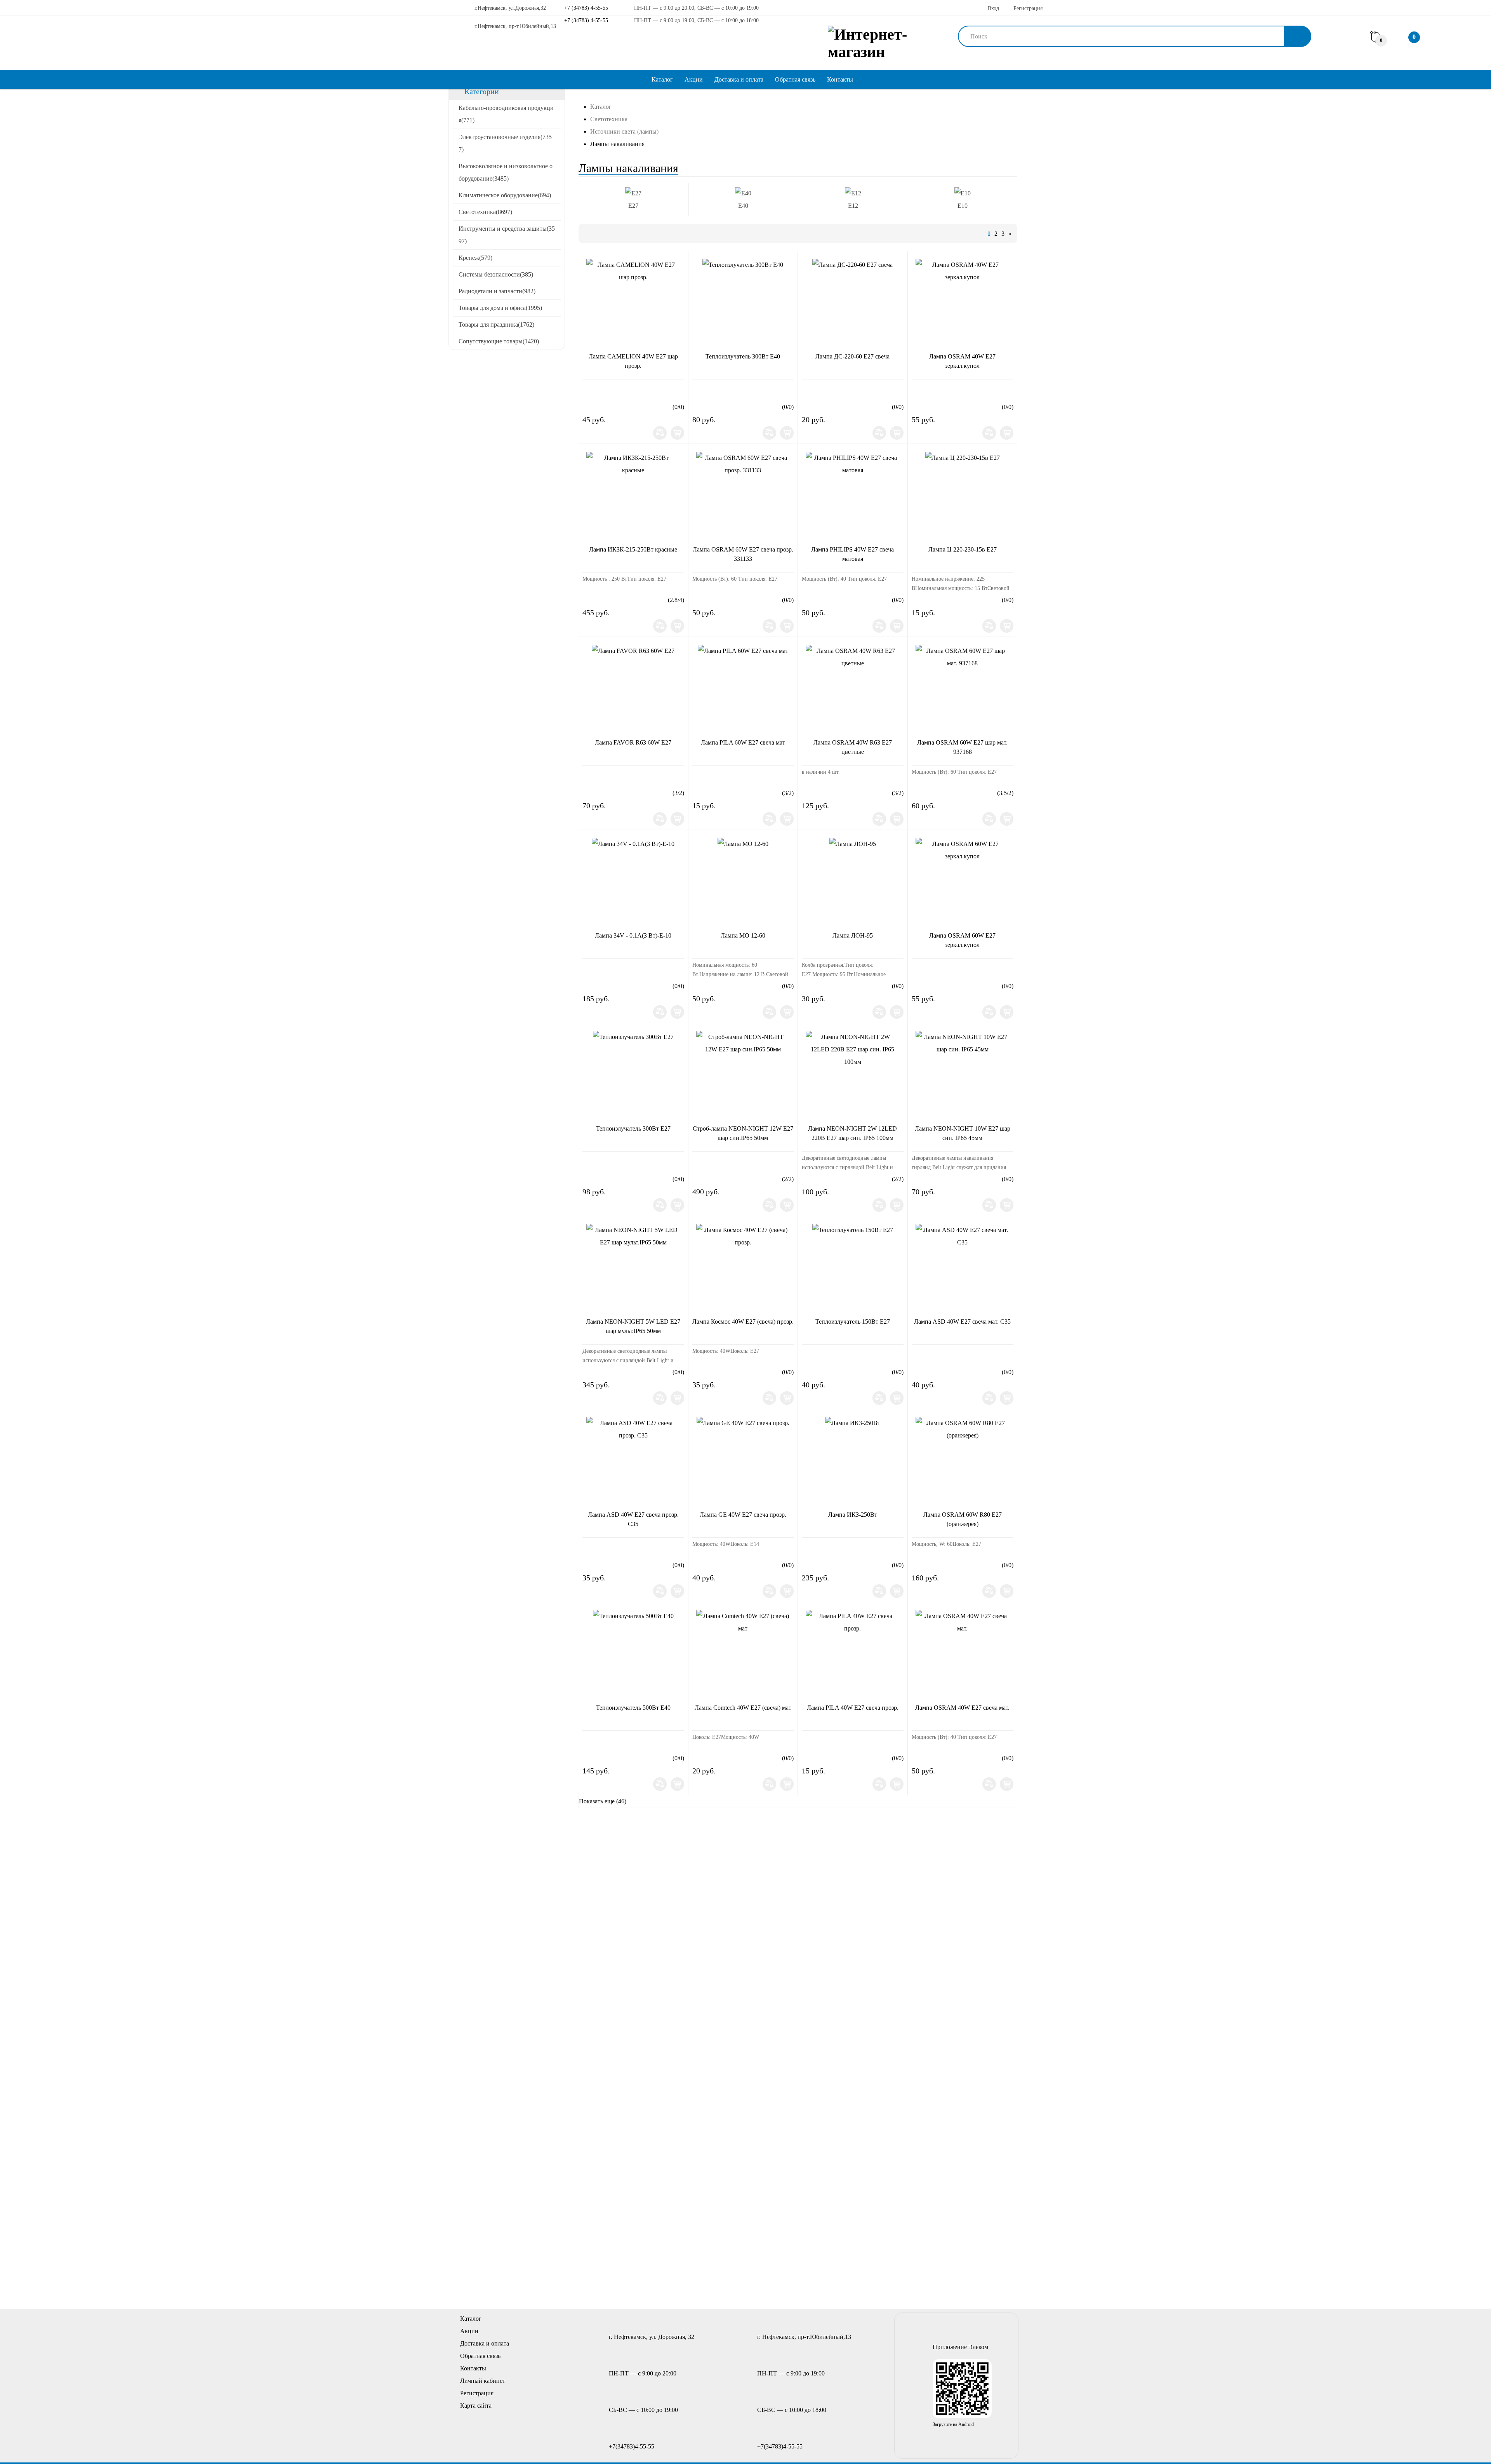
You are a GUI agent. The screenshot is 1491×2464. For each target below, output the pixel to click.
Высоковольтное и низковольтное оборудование (506, 172)
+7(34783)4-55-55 (632, 2446)
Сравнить (660, 433)
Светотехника (485, 212)
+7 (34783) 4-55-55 (585, 8)
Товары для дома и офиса (500, 308)
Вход (993, 8)
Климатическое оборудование (505, 195)
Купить (677, 433)
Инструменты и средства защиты (507, 235)
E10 (963, 206)
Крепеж (475, 258)
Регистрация (1028, 8)
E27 (633, 206)
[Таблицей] (615, 233)
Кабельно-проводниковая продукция (506, 114)
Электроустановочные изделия (505, 143)
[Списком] (601, 233)
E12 (853, 206)
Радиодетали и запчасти (497, 291)
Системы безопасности (496, 274)
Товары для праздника (496, 325)
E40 (743, 206)
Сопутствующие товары (499, 341)
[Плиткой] (588, 233)
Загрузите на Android (953, 2424)
